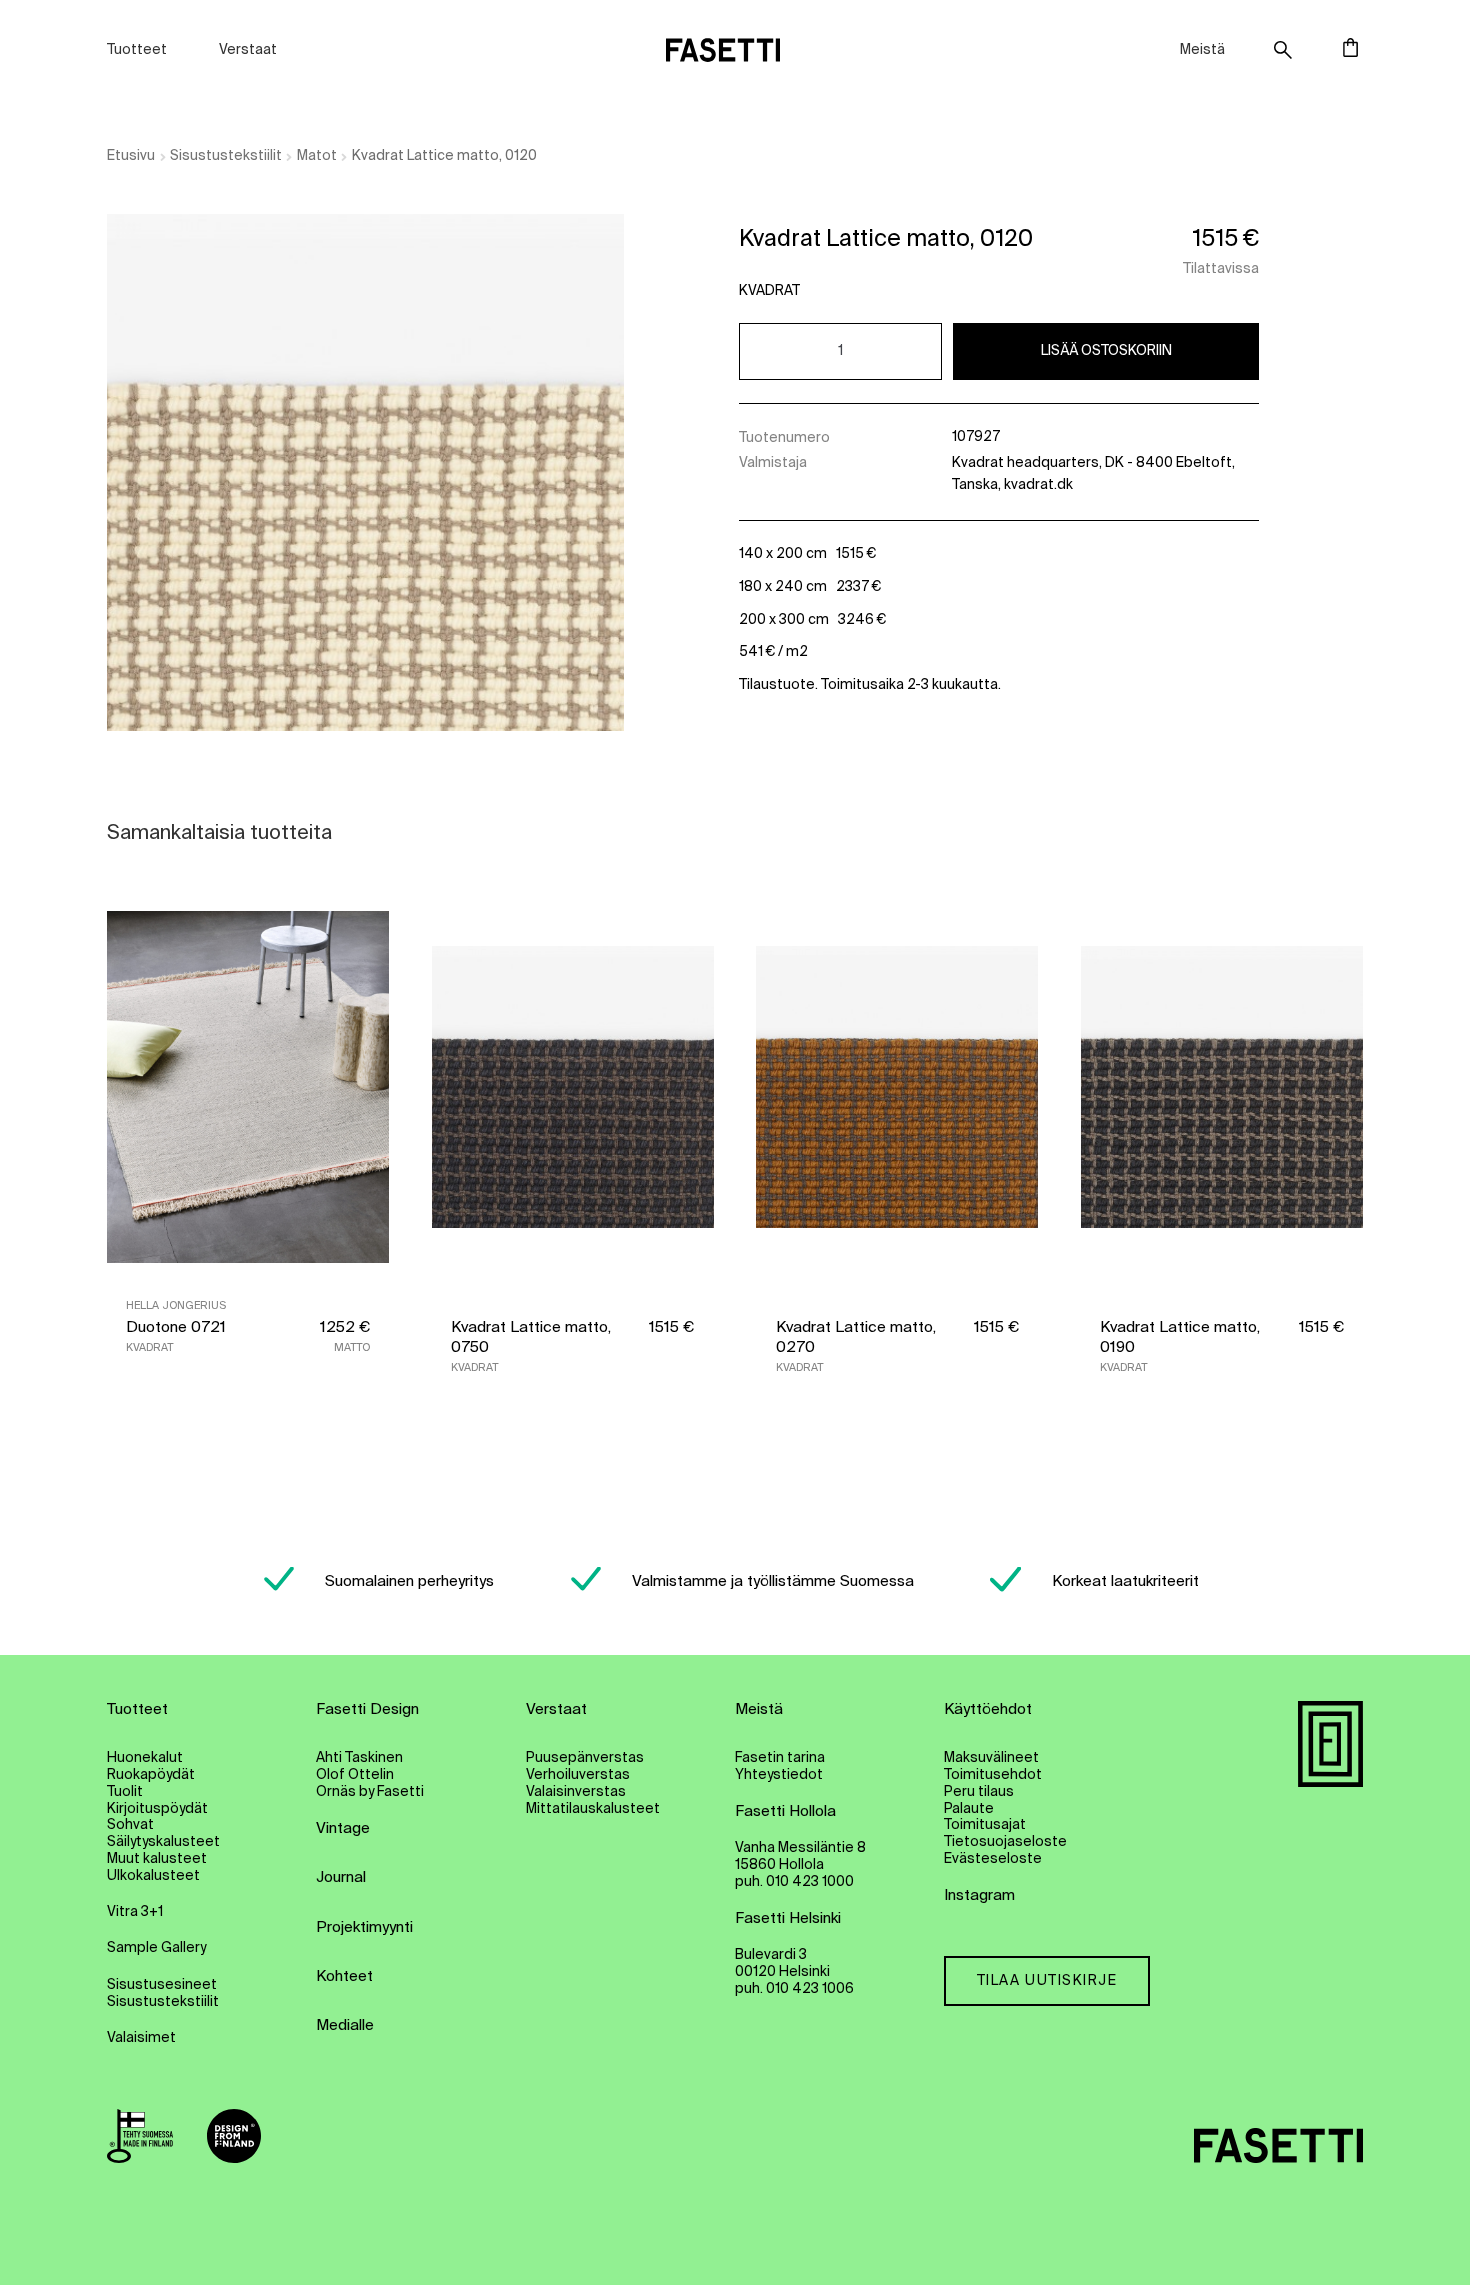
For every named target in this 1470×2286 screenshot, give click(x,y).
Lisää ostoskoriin (1106, 351)
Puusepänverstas (585, 1758)
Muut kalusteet (157, 1859)
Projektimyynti (364, 1927)
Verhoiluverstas (578, 1775)
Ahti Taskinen (359, 1758)
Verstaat (248, 50)
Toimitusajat (985, 1825)
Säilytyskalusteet (163, 1842)
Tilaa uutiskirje (1047, 1981)
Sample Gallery (156, 1948)
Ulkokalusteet (153, 1876)
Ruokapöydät (151, 1775)
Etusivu (131, 156)
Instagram (979, 1895)
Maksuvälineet (991, 1758)
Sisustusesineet (162, 1985)
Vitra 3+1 (135, 1912)
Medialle (345, 2025)
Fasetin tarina (780, 1758)
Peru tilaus (979, 1792)
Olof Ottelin (355, 1775)
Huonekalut (145, 1758)
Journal (341, 1877)
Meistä (1202, 50)
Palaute (969, 1809)
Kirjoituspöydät (157, 1809)
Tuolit (125, 1792)
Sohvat (130, 1825)
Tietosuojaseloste (1005, 1842)
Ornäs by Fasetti (370, 1792)
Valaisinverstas (576, 1792)
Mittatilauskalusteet (593, 1809)
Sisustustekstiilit (226, 156)
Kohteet (344, 1976)
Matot (317, 156)
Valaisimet (141, 2038)
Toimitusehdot (993, 1775)
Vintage (343, 1828)
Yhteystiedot (779, 1775)
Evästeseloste (993, 1859)
